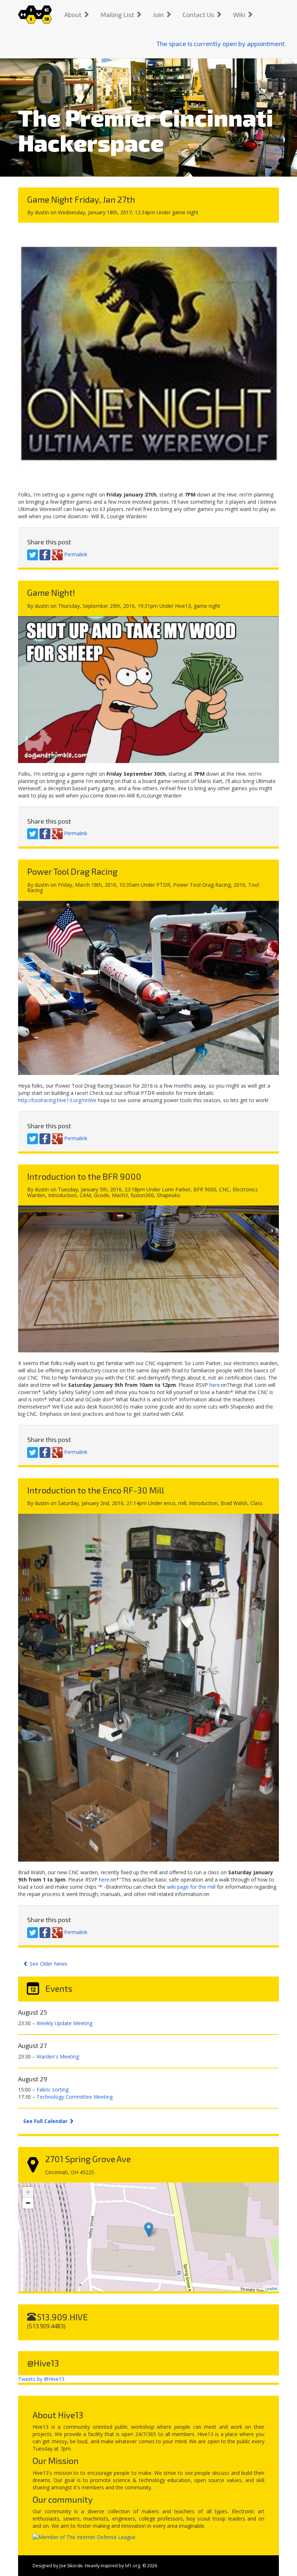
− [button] (28, 2203)
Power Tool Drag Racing (202, 885)
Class (256, 1503)
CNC (224, 1189)
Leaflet (271, 2288)
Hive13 (183, 606)
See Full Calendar (46, 2121)
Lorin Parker (176, 1189)
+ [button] (28, 2192)
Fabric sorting (53, 2089)
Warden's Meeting (58, 2056)
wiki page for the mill (191, 1887)
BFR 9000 (205, 1189)
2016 (239, 885)
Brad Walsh (234, 1503)
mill (182, 1503)
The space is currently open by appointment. (221, 44)
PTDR (163, 885)
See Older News (48, 1964)
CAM (85, 1195)
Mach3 (120, 1195)
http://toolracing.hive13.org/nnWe (57, 1100)
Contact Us (199, 15)
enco (170, 1503)
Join (159, 15)
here (215, 1385)
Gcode (101, 1195)
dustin (42, 212)
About (74, 15)
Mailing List (118, 15)
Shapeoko (169, 1195)
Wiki (240, 15)
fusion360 (142, 1195)
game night (185, 212)
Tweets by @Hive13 (41, 2379)
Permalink (76, 554)
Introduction (62, 1195)
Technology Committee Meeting (75, 2097)
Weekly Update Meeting (64, 2023)
